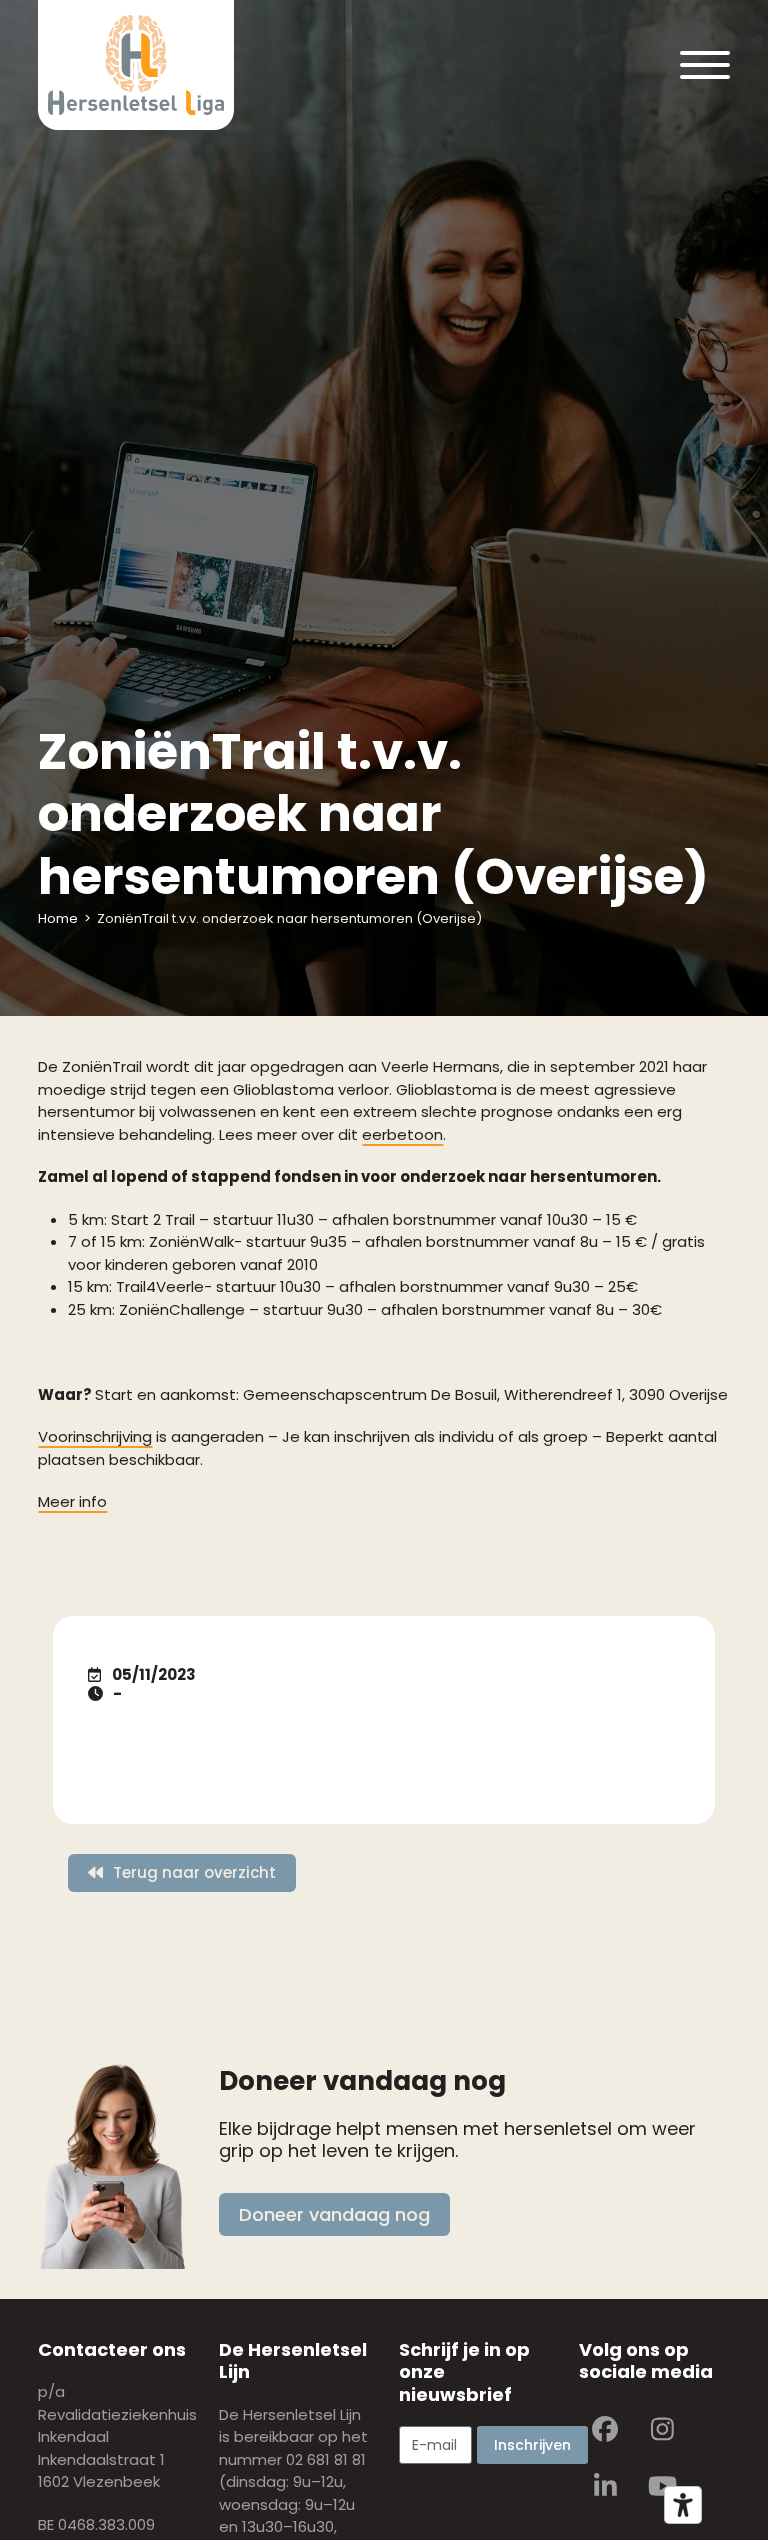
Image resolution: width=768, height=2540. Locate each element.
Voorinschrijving (95, 1436)
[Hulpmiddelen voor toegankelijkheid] (683, 2505)
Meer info (72, 1501)
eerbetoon (402, 1134)
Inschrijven (532, 2445)
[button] (705, 65)
